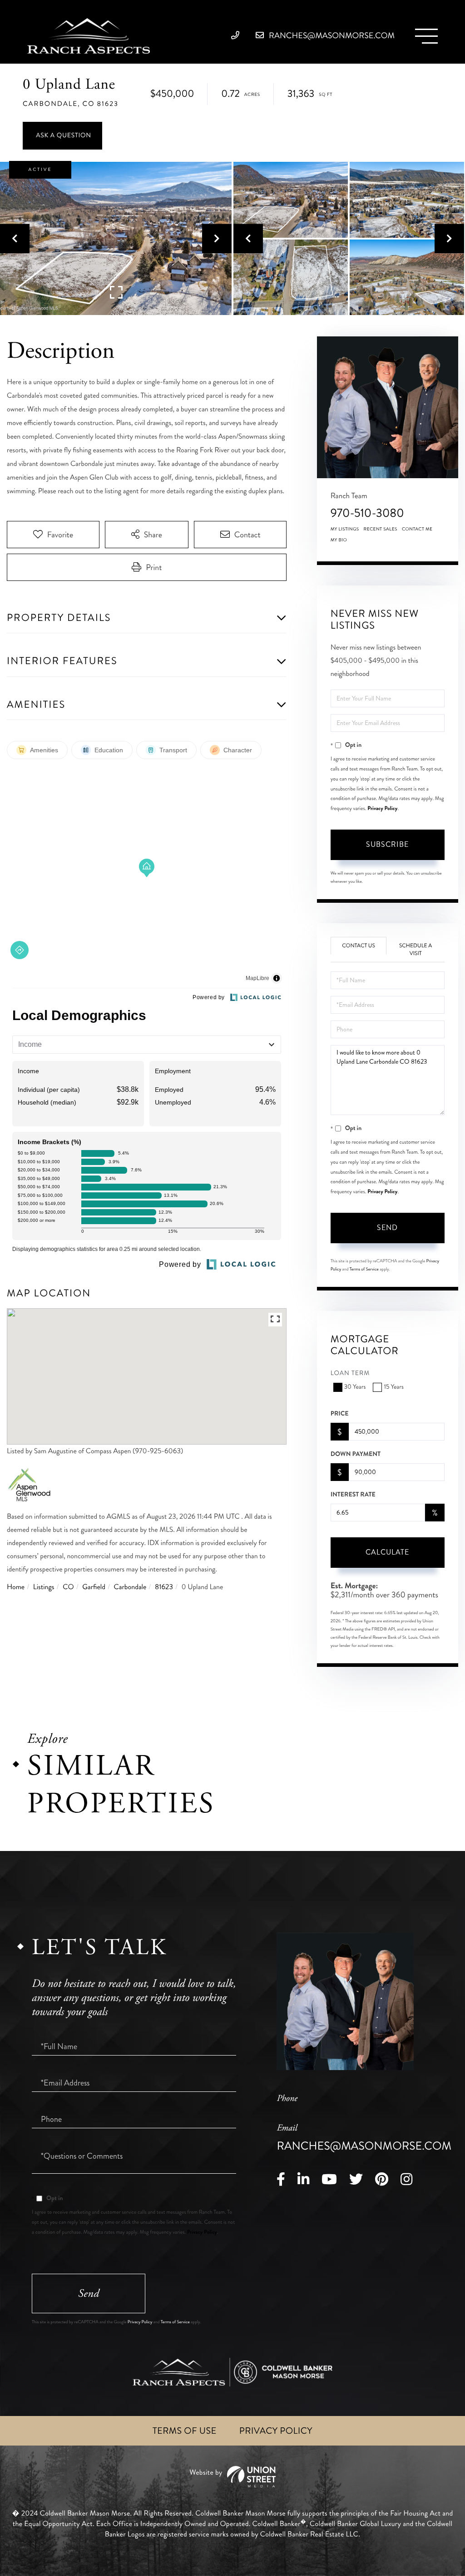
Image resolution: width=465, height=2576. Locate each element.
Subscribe (387, 844)
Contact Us (359, 946)
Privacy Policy (382, 808)
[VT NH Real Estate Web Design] (232, 2477)
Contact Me (417, 529)
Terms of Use (185, 2431)
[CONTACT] (62, 136)
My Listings (345, 529)
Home (16, 1587)
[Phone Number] (238, 35)
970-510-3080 (367, 513)
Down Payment (356, 1454)
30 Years (355, 1387)
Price (340, 1414)
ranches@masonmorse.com (331, 35)
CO (68, 1587)
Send (387, 1228)
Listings (44, 1587)
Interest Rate (353, 1495)
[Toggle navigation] (426, 36)
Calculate (387, 1552)
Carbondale (130, 1587)
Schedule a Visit (416, 950)
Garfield (94, 1587)
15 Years (393, 1387)
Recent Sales (381, 529)
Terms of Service (364, 1269)
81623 (164, 1587)
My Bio (339, 540)
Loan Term (350, 1373)
